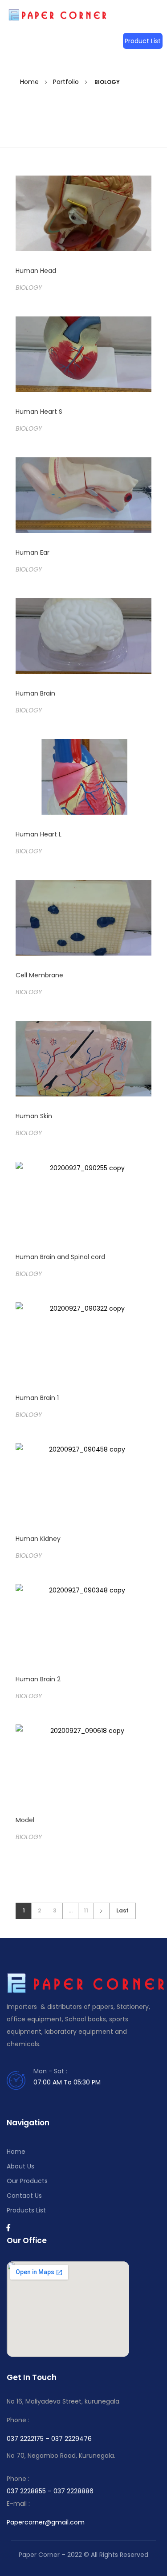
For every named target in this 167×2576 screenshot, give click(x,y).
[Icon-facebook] (8, 2228)
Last (122, 1911)
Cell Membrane (39, 975)
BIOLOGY (29, 288)
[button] (143, 41)
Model (25, 1820)
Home (29, 82)
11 (86, 1911)
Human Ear (33, 552)
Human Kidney (38, 1539)
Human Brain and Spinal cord (60, 1257)
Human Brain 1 (37, 1398)
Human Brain (35, 693)
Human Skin (34, 1116)
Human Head (36, 271)
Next (101, 1911)
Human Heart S (39, 412)
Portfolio (66, 82)
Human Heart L (39, 834)
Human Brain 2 (38, 1679)
